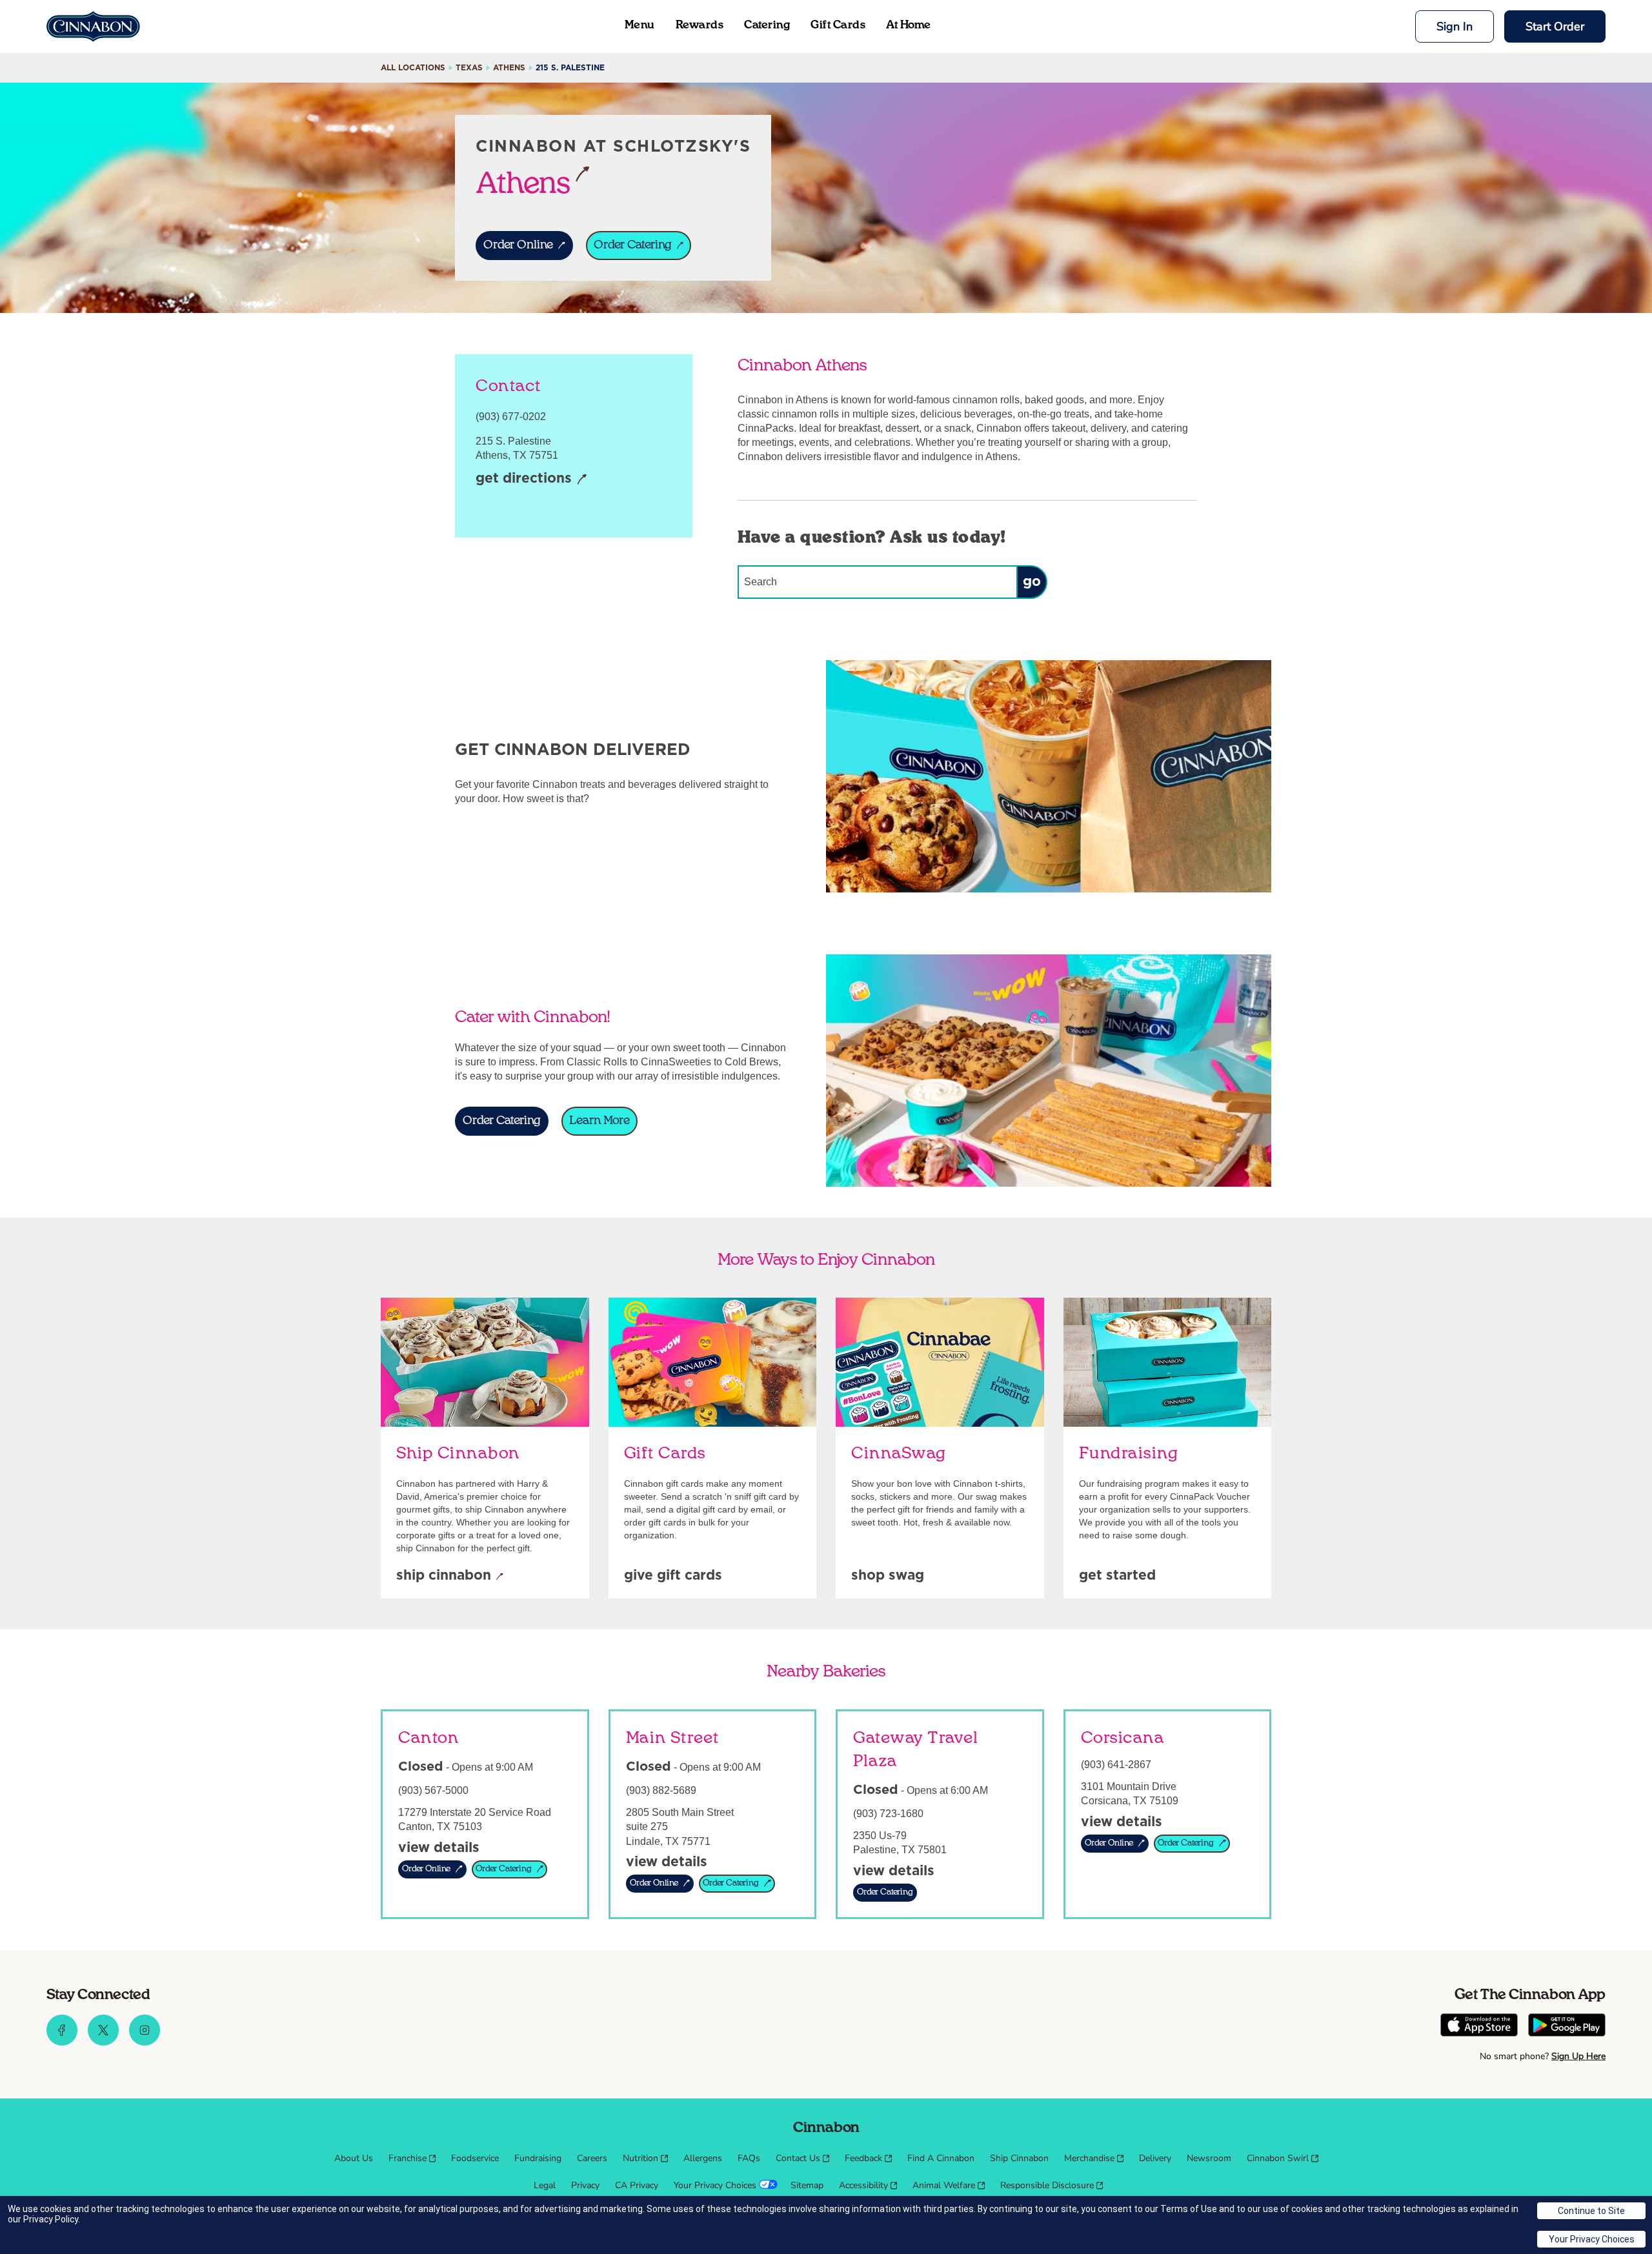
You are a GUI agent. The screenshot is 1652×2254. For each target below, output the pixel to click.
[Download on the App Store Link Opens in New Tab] (1479, 2027)
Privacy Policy (51, 2219)
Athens (523, 183)
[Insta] (145, 2042)
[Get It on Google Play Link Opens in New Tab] (1567, 2027)
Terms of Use (1189, 2209)
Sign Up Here (1578, 2056)
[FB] (62, 2042)
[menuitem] (354, 2158)
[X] (103, 2042)
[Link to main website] (93, 26)
